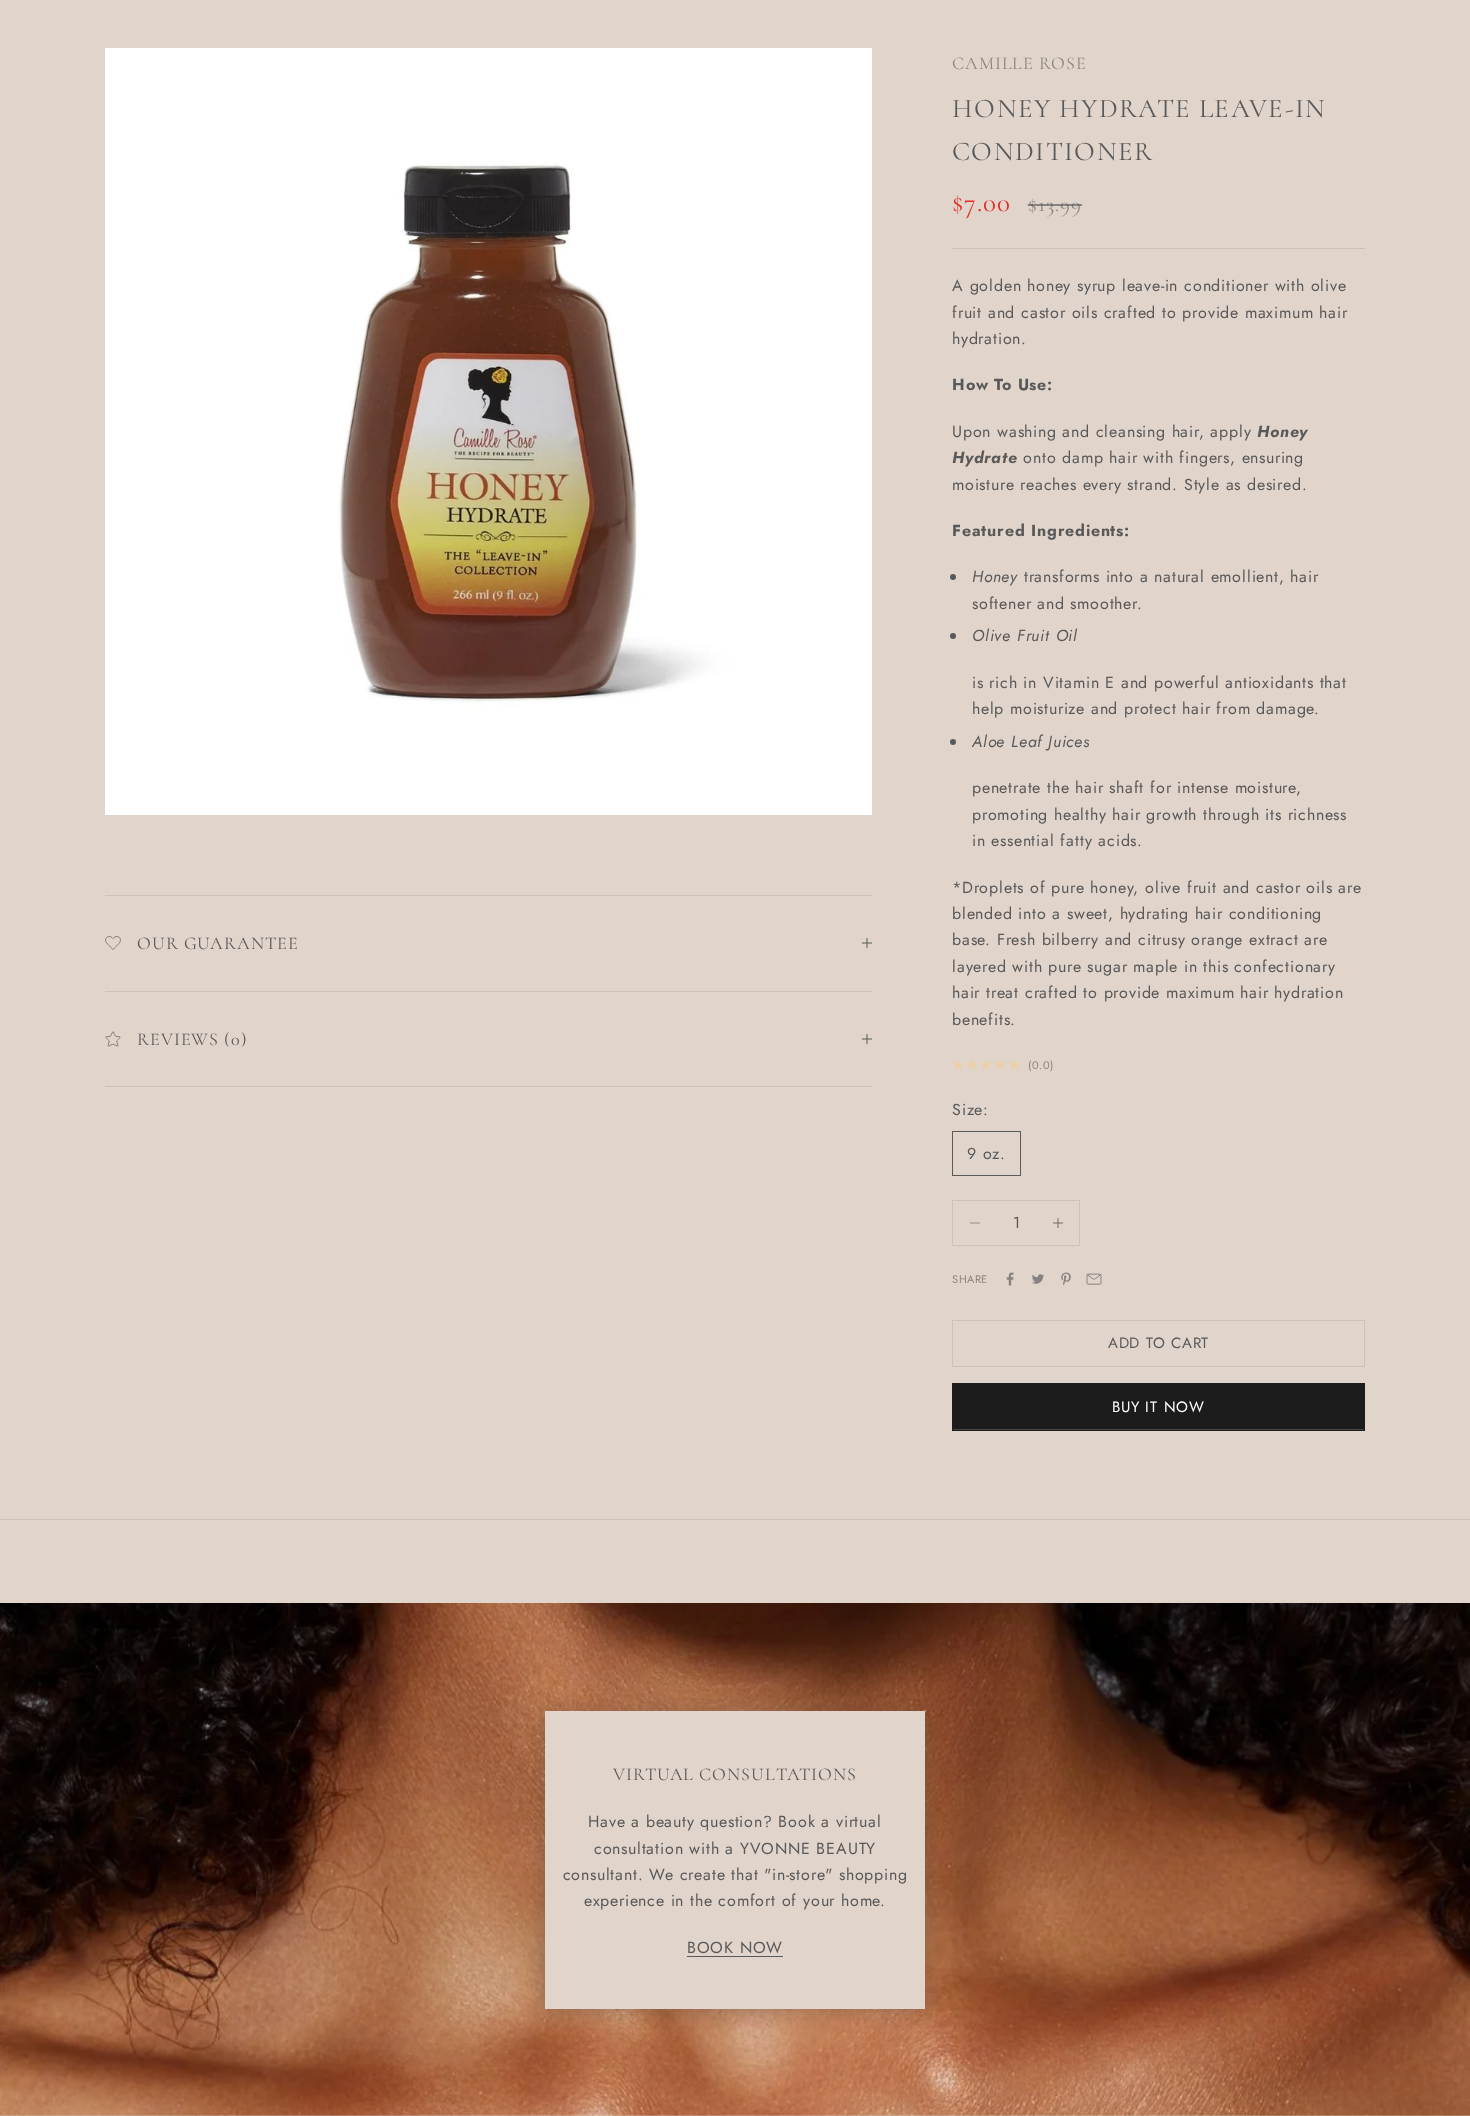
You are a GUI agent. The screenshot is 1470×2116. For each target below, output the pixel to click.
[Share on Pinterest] (1066, 1279)
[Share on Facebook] (1010, 1279)
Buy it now (1158, 1407)
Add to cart (1158, 1343)
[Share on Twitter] (1038, 1279)
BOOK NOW (735, 1947)
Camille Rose (1019, 63)
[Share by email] (1094, 1279)
